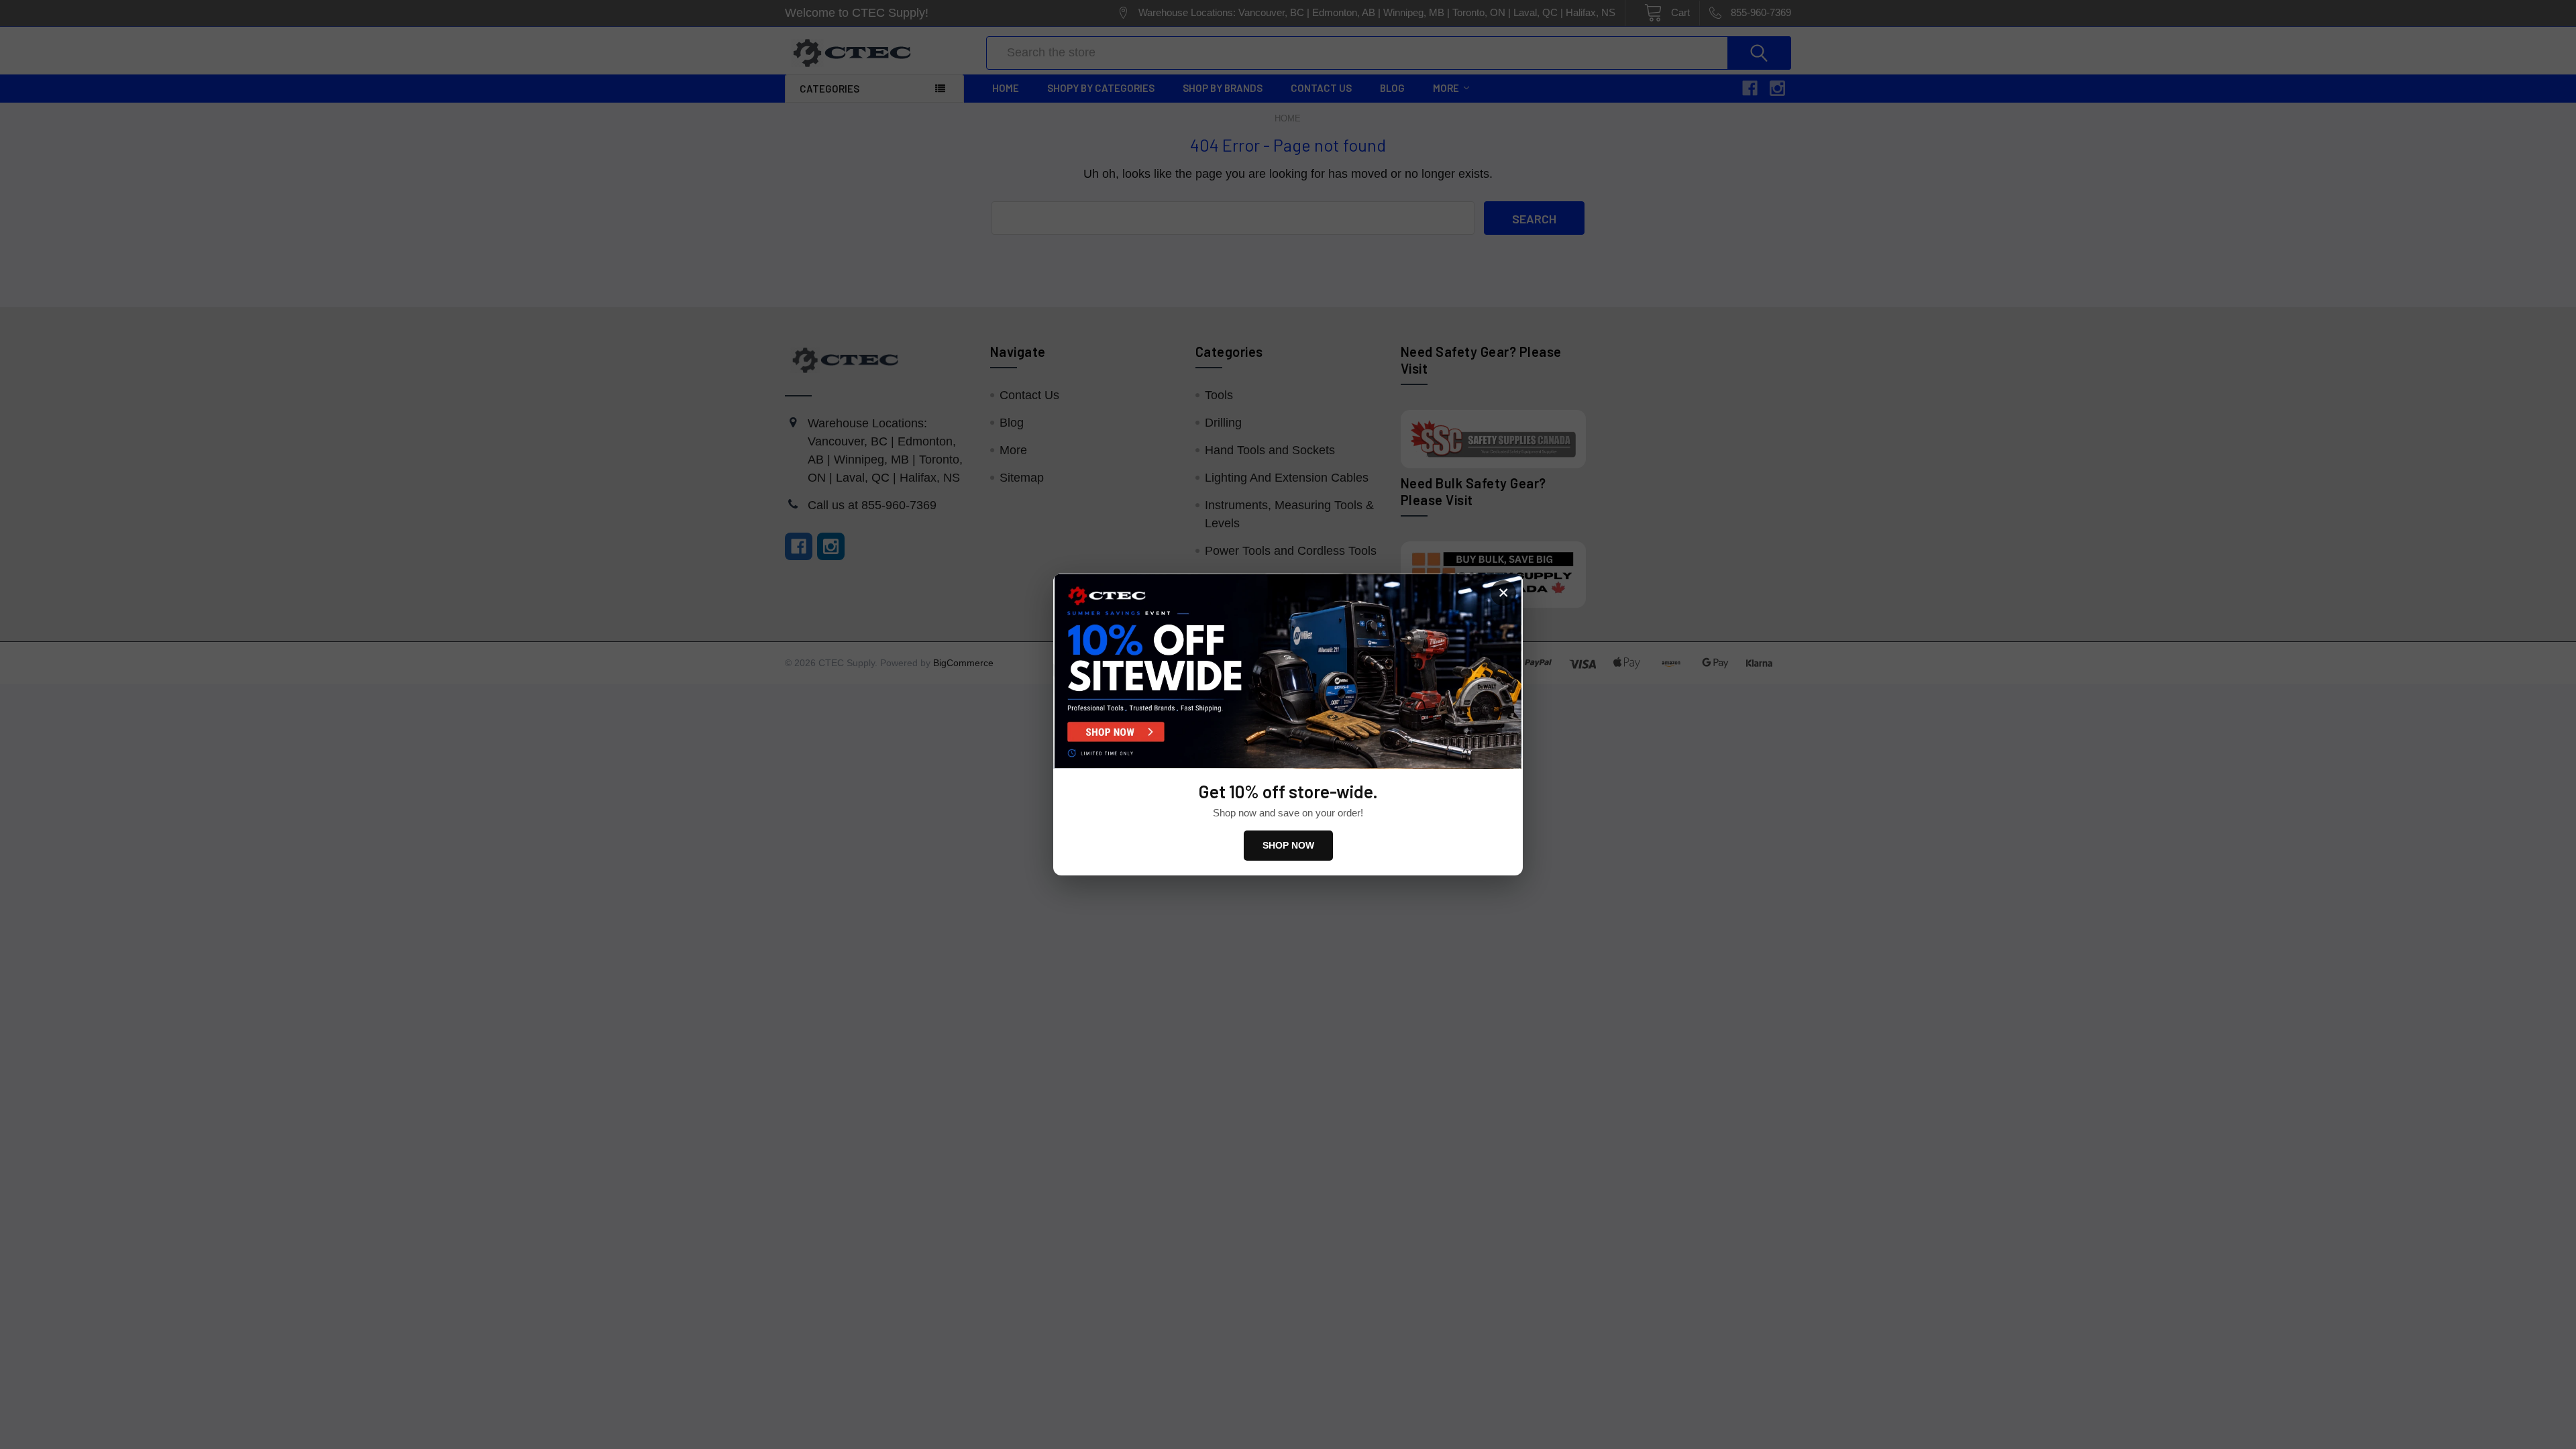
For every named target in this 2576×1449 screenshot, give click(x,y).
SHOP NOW (1288, 845)
